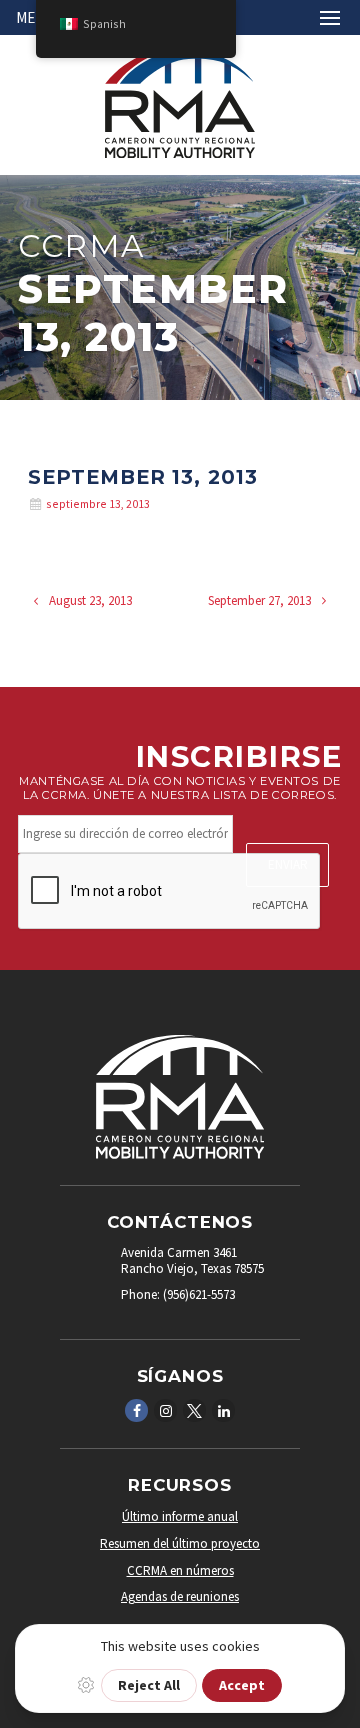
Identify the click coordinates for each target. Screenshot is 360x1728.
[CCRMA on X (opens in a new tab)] (195, 1409)
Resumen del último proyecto (180, 1543)
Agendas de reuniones (180, 1596)
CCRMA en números (180, 1570)
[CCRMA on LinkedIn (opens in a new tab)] (224, 1409)
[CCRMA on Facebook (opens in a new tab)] (137, 1409)
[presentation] (170, 892)
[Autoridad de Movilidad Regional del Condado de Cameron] (180, 153)
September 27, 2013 (261, 600)
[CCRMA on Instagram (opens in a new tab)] (166, 1409)
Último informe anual (180, 1516)
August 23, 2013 (89, 600)
